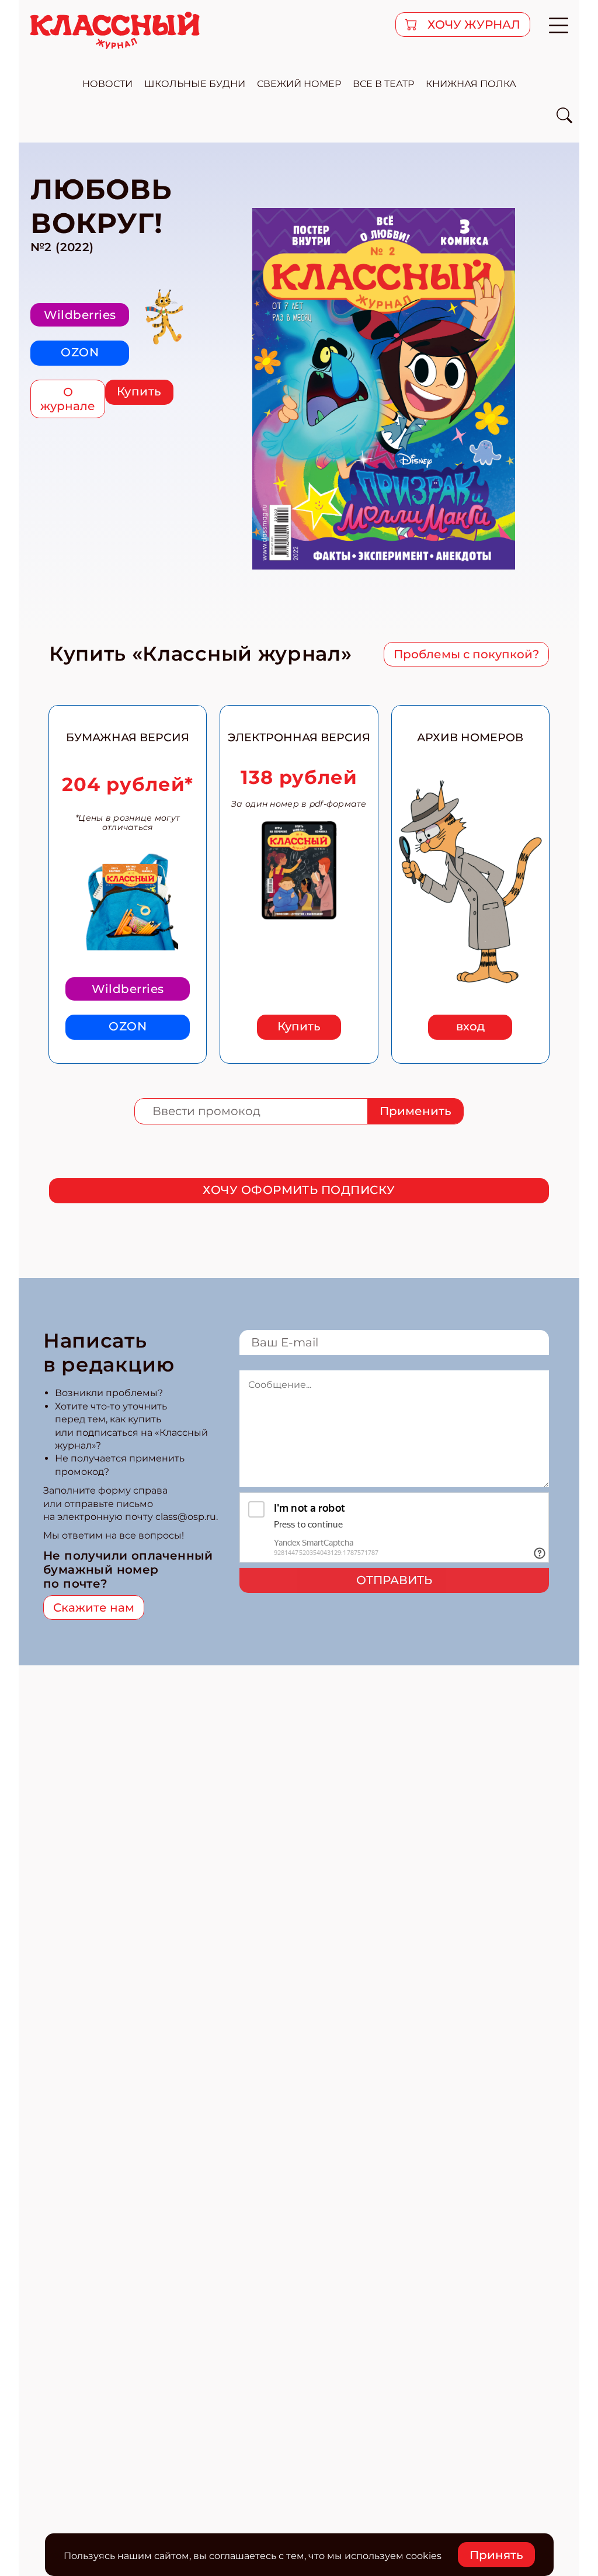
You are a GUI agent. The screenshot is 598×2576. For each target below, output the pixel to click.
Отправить (394, 1580)
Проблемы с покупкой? (466, 654)
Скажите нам (94, 1608)
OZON (80, 352)
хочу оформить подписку (299, 1190)
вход (470, 1026)
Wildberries (80, 315)
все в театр (383, 84)
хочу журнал (472, 25)
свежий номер (299, 84)
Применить (416, 1111)
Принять (496, 2555)
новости (107, 84)
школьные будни (195, 84)
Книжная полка (471, 84)
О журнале (68, 399)
